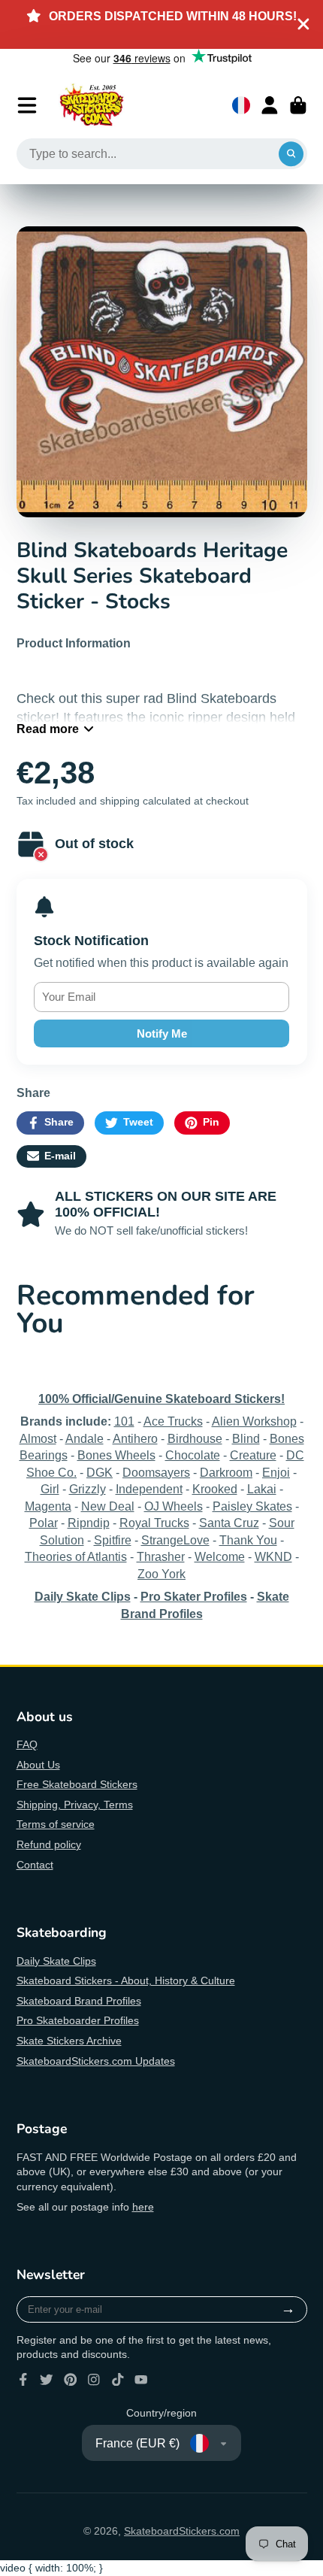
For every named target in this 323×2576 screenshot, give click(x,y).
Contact (35, 1865)
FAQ (27, 1744)
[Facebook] (23, 2380)
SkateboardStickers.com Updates (96, 2061)
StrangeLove (175, 1540)
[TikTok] (118, 2380)
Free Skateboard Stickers (77, 1784)
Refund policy (49, 1844)
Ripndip (89, 1523)
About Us (38, 1765)
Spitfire (113, 1540)
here (143, 2207)
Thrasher (161, 1556)
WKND (273, 1556)
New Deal (108, 1506)
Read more (48, 729)
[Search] (291, 154)
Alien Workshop (254, 1421)
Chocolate (193, 1455)
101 (124, 1421)
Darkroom (226, 1472)
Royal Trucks (154, 1523)
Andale (85, 1438)
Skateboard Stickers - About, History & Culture (126, 1980)
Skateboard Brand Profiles (79, 2001)
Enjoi (276, 1472)
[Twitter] (47, 2380)
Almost (38, 1438)
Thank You (248, 1540)
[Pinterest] (71, 2380)
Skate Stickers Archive (69, 2041)
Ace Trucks (173, 1421)
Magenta (48, 1506)
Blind (246, 1438)
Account (270, 105)
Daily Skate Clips (56, 1961)
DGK (100, 1472)
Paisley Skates (252, 1506)
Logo (92, 105)
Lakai (262, 1489)
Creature (253, 1455)
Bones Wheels (116, 1455)
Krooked (215, 1489)
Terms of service (56, 1824)
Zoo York (161, 1574)
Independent (149, 1489)
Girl (50, 1489)
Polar (44, 1523)
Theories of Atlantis (76, 1556)
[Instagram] (94, 2380)
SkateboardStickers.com (182, 2531)
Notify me (162, 1033)
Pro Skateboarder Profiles (78, 2020)
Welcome (220, 1556)
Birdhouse (195, 1438)
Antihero (135, 1438)
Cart (298, 105)
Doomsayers (156, 1472)
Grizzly (88, 1489)
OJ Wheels (174, 1506)
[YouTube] (141, 2380)
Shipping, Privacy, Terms (75, 1805)
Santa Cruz (229, 1523)
